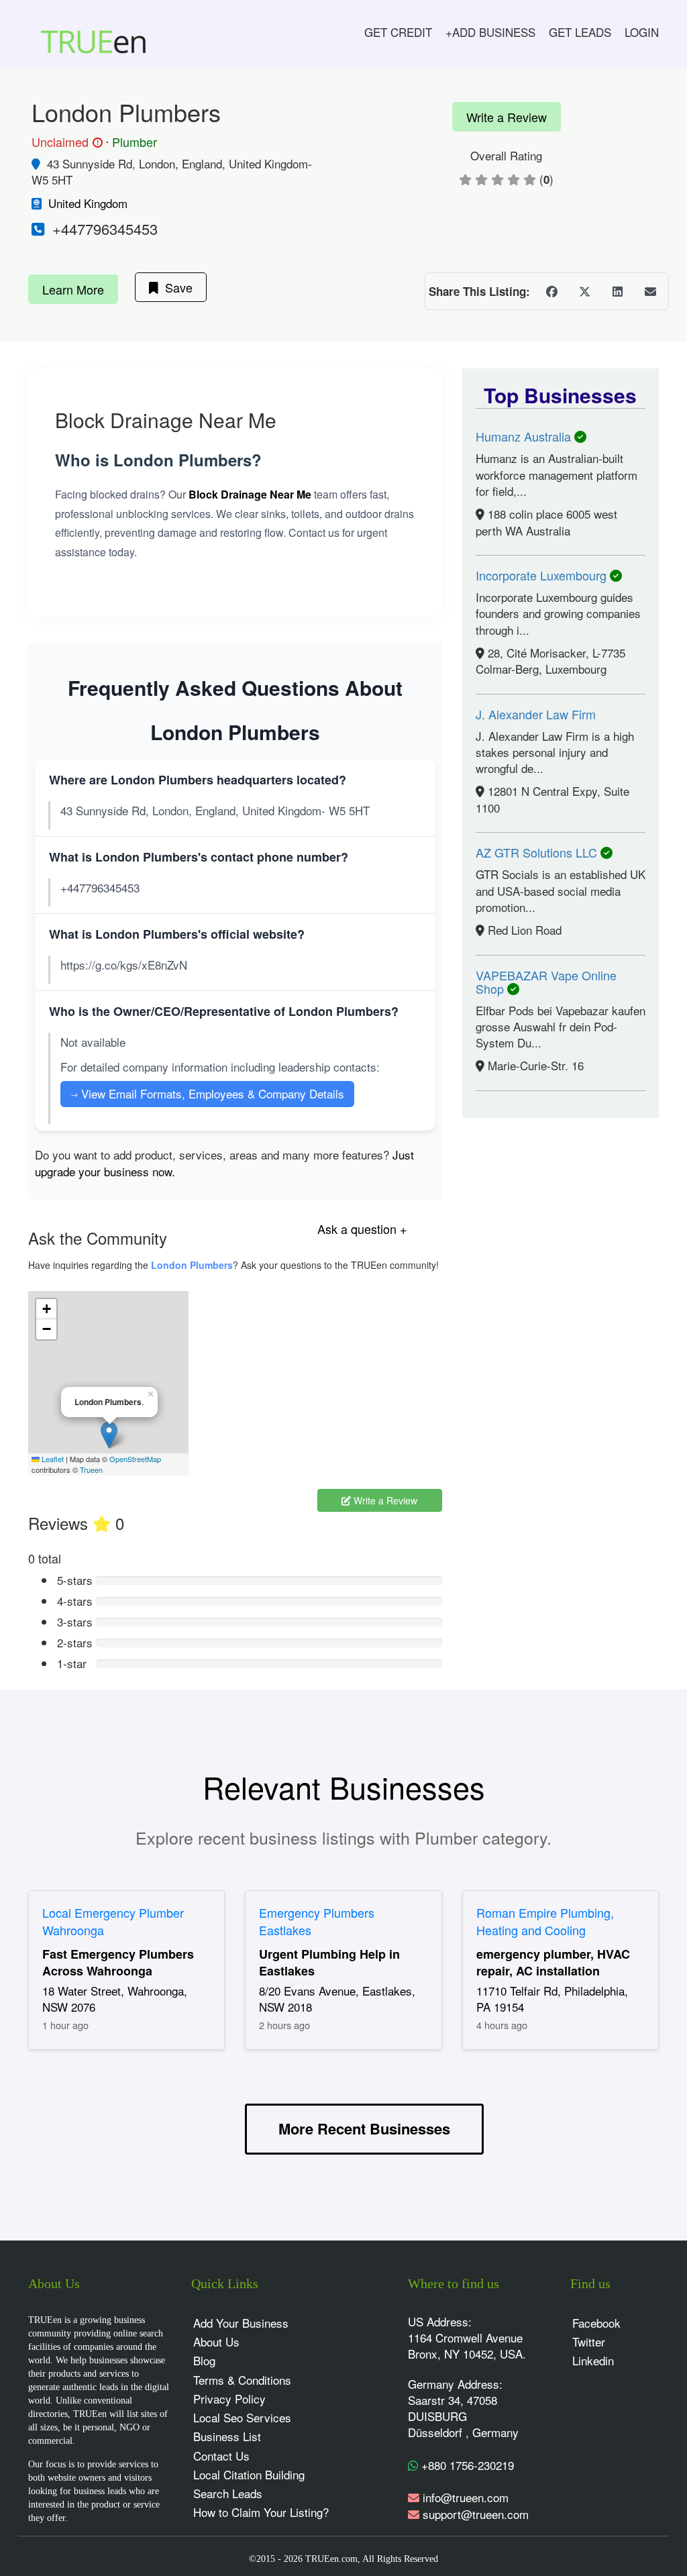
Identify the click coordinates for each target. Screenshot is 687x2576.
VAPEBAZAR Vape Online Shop (546, 982)
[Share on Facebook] (551, 291)
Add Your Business (241, 2323)
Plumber (135, 142)
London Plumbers (192, 1265)
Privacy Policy (229, 2399)
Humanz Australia (525, 436)
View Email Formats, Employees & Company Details (207, 1093)
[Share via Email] (650, 291)
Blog (204, 2360)
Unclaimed (65, 142)
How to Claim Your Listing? (261, 2512)
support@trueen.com (476, 2514)
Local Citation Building (249, 2474)
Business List (227, 2436)
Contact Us (221, 2456)
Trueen (91, 1470)
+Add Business (490, 32)
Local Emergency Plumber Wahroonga (113, 1921)
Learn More (73, 289)
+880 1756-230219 (466, 2465)
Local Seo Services (242, 2417)
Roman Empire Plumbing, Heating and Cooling (545, 1921)
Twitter (589, 2341)
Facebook (596, 2323)
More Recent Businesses (364, 2128)
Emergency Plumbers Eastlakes (317, 1921)
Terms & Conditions (242, 2380)
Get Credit (398, 32)
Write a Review (507, 117)
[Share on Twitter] (584, 291)
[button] (109, 1435)
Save (175, 287)
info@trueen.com (466, 2497)
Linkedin (593, 2360)
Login (642, 32)
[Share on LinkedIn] (617, 291)
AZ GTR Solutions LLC (538, 852)
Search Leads (228, 2493)
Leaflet (52, 1459)
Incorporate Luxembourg (543, 575)
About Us (216, 2341)
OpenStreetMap (135, 1459)
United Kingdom (88, 203)
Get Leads (580, 32)
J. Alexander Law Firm (536, 714)
